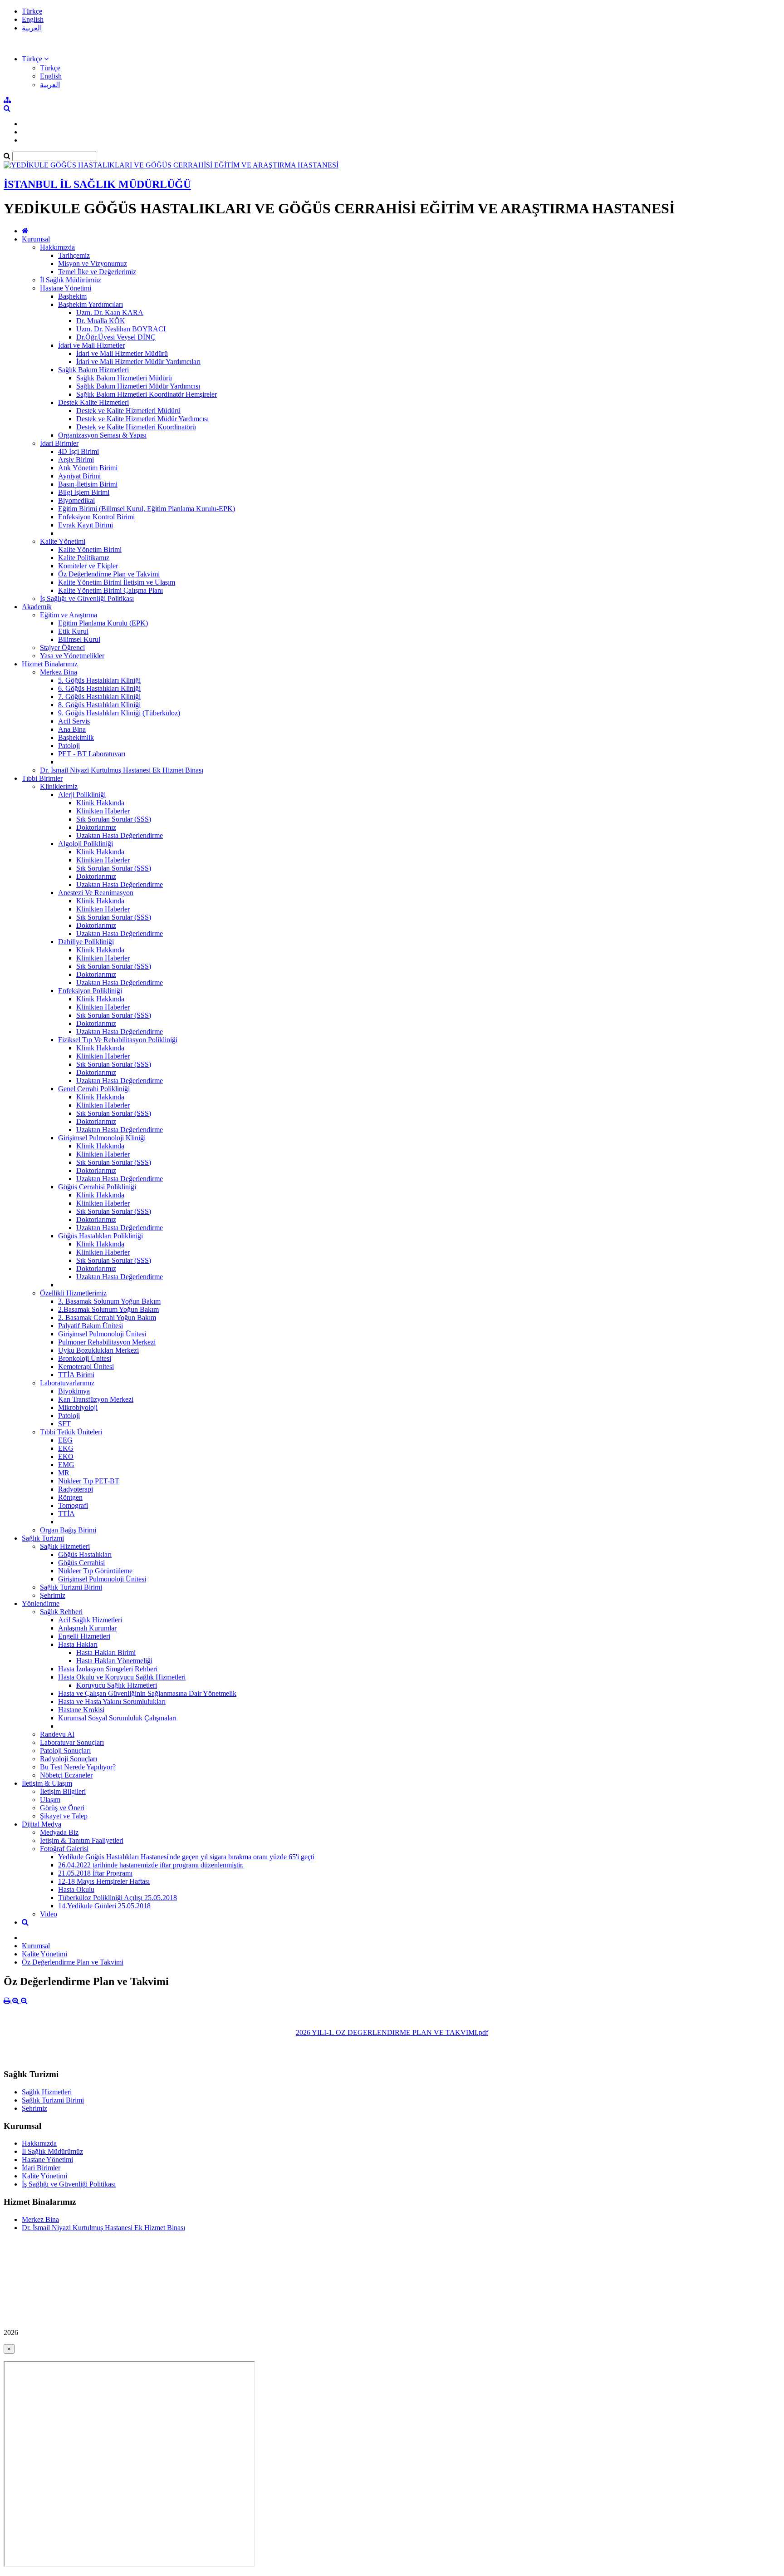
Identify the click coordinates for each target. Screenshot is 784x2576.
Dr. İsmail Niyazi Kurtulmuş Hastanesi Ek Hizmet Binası (122, 770)
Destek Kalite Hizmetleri (93, 402)
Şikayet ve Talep (64, 1816)
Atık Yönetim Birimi (88, 468)
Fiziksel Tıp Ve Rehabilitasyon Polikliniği (118, 1040)
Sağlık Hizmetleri (65, 1546)
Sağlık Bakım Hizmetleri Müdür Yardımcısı (138, 386)
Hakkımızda (57, 247)
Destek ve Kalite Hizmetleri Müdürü (128, 411)
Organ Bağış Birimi (68, 1530)
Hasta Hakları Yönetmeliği (114, 1661)
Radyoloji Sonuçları (69, 1759)
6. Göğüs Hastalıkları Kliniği (99, 688)
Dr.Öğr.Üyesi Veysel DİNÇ (116, 337)
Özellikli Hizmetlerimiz (73, 1293)
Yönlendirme (41, 1603)
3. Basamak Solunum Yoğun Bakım (109, 1301)
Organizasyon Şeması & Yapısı (102, 435)
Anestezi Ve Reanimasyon (96, 893)
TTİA (66, 1514)
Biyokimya (74, 1391)
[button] (35, 59)
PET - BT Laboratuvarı (92, 754)
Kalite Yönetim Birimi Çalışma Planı (110, 590)
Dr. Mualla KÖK (101, 321)
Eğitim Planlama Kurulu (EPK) (103, 623)
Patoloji (69, 746)
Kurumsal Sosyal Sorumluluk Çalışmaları (117, 1718)
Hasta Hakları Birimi (106, 1652)
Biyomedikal (76, 500)
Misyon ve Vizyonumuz (93, 264)
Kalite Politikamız (84, 558)
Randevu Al (57, 1734)
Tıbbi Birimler (42, 778)
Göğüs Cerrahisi (81, 1563)
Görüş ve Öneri (62, 1808)
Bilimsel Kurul (79, 639)
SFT (64, 1424)
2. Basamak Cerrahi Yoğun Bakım (107, 1318)
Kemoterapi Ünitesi (86, 1367)
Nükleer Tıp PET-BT (89, 1481)
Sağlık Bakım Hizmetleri (93, 370)
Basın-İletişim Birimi (88, 484)
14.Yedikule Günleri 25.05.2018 (104, 1906)
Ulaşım (50, 1800)
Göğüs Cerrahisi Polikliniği (97, 1187)
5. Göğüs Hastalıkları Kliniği (99, 680)
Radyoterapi (76, 1489)
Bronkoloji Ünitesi (85, 1358)
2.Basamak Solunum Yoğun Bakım (108, 1309)
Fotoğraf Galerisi (64, 1849)
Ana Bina (72, 729)
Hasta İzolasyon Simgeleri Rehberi (108, 1669)
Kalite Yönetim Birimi (90, 549)
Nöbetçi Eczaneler (66, 1775)
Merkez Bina (59, 672)
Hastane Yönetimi (66, 288)
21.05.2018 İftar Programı (95, 1873)
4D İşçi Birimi (78, 451)
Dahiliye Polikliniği (86, 942)
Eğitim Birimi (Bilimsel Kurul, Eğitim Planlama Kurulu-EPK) (147, 509)
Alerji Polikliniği (82, 795)
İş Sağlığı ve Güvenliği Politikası (87, 598)
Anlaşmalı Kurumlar (87, 1628)
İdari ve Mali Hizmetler (91, 345)
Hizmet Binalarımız (50, 664)
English (33, 19)
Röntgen (70, 1497)
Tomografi (73, 1505)
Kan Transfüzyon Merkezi (96, 1399)
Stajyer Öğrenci (62, 648)
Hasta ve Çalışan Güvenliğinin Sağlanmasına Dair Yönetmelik (147, 1693)
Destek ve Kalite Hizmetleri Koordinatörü (136, 427)
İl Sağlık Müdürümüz (71, 280)
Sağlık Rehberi (61, 1612)
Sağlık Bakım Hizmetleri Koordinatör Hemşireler (147, 394)
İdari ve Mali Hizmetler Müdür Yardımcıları (138, 362)
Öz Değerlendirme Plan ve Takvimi (109, 574)
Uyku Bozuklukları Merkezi (98, 1350)
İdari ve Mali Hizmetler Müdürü (122, 353)
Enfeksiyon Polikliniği (90, 991)
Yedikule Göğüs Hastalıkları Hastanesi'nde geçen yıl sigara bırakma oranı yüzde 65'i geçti (186, 1857)
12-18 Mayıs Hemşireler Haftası (104, 1881)
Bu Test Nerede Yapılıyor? (78, 1767)
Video (49, 1914)
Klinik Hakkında (100, 803)
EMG (66, 1465)
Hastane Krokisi (81, 1710)
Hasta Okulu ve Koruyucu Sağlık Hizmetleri (122, 1677)
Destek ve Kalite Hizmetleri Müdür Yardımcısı (142, 419)
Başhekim (72, 296)
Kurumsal (36, 239)
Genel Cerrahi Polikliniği (94, 1089)
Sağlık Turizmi (43, 1538)
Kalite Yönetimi (63, 541)
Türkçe (32, 11)
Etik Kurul (73, 631)
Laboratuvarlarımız (67, 1383)
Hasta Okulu (76, 1889)
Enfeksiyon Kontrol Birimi (96, 517)
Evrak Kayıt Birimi (86, 525)
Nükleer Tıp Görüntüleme (95, 1571)
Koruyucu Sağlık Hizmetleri (117, 1685)
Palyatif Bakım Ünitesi (91, 1326)
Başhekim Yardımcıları (91, 304)
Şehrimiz (53, 1595)
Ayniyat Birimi (79, 476)
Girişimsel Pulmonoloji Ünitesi (102, 1334)
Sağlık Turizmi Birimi (71, 1587)
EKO (66, 1456)
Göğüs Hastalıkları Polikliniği (100, 1236)
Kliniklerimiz (59, 786)
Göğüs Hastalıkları (85, 1554)
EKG (66, 1448)
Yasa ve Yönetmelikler (72, 656)
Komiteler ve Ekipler (88, 566)
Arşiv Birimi (76, 460)
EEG (65, 1440)
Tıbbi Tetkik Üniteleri (71, 1432)
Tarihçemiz (74, 255)
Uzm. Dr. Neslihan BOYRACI (121, 329)
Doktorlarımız (96, 827)
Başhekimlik (76, 737)
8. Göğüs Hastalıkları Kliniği (99, 705)
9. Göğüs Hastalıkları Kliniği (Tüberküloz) (119, 713)
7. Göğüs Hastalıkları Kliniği (99, 697)
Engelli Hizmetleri (84, 1636)
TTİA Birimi (76, 1375)
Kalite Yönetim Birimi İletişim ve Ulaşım (117, 582)
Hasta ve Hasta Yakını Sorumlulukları (112, 1702)
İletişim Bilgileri (63, 1791)
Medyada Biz (59, 1832)
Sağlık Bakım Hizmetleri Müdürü (124, 378)
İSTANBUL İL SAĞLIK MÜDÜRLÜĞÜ (97, 184)
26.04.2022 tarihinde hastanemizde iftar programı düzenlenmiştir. (151, 1865)
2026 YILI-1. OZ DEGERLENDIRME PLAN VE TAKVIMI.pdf (392, 2032)
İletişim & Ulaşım (47, 1783)
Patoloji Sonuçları (65, 1751)
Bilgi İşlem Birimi (84, 492)
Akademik (37, 607)
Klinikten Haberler (103, 811)
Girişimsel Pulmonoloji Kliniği (102, 1138)
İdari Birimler (59, 443)
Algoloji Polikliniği (86, 844)
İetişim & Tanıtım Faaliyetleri (82, 1840)
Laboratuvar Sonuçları (72, 1742)
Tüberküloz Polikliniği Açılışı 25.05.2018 (118, 1898)
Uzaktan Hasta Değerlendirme (120, 835)
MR (64, 1473)
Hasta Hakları (78, 1644)
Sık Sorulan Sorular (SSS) (114, 819)
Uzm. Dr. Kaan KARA (110, 313)
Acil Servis (74, 721)
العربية (32, 28)
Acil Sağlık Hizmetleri (90, 1620)
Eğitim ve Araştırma (69, 615)
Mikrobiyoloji (78, 1407)
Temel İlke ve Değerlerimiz (97, 272)
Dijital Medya (42, 1824)
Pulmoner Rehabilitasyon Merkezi (107, 1342)
